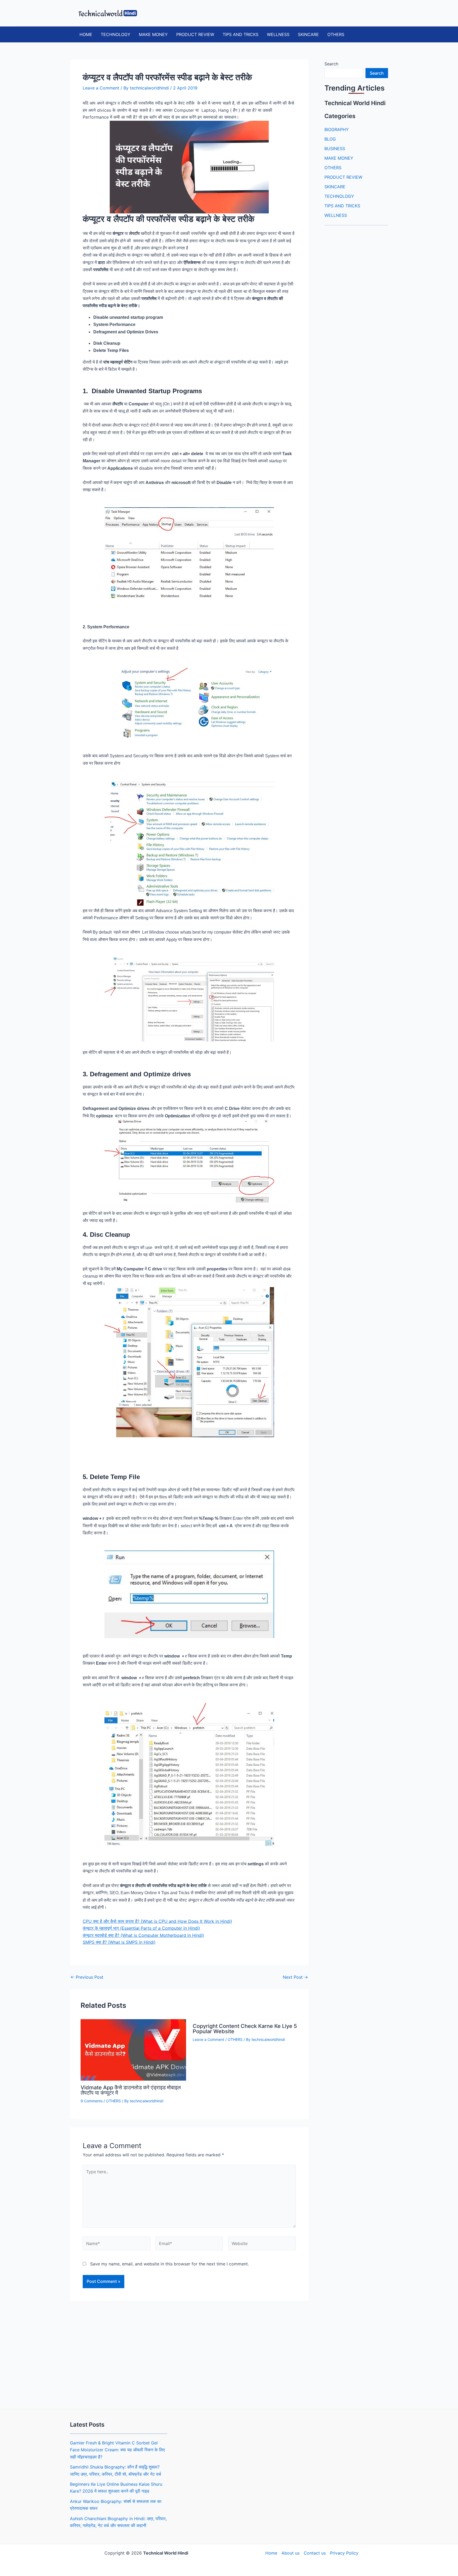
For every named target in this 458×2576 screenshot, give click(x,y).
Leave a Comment (101, 88)
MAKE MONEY (153, 34)
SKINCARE (308, 34)
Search (331, 64)
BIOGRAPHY (337, 129)
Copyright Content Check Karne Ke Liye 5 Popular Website (245, 2029)
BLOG (330, 139)
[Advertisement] (189, 2353)
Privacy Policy (344, 2553)
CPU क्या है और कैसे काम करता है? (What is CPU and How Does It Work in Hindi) (157, 1921)
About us (290, 2553)
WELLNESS (278, 34)
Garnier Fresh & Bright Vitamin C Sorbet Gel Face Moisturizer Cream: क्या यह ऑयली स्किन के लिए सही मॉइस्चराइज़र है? (117, 2450)
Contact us (315, 2553)
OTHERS (336, 34)
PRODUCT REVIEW (195, 34)
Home (271, 2553)
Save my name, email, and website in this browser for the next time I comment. (169, 2264)
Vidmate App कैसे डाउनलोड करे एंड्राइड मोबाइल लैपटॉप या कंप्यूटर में (131, 2090)
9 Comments (92, 2101)
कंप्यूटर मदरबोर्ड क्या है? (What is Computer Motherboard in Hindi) (143, 1935)
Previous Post (87, 1977)
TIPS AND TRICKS (241, 34)
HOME (86, 34)
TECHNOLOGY (116, 34)
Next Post (295, 1977)
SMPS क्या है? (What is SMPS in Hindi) (119, 1942)
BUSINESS (335, 149)
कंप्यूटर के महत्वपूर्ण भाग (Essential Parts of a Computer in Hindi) (141, 1928)
